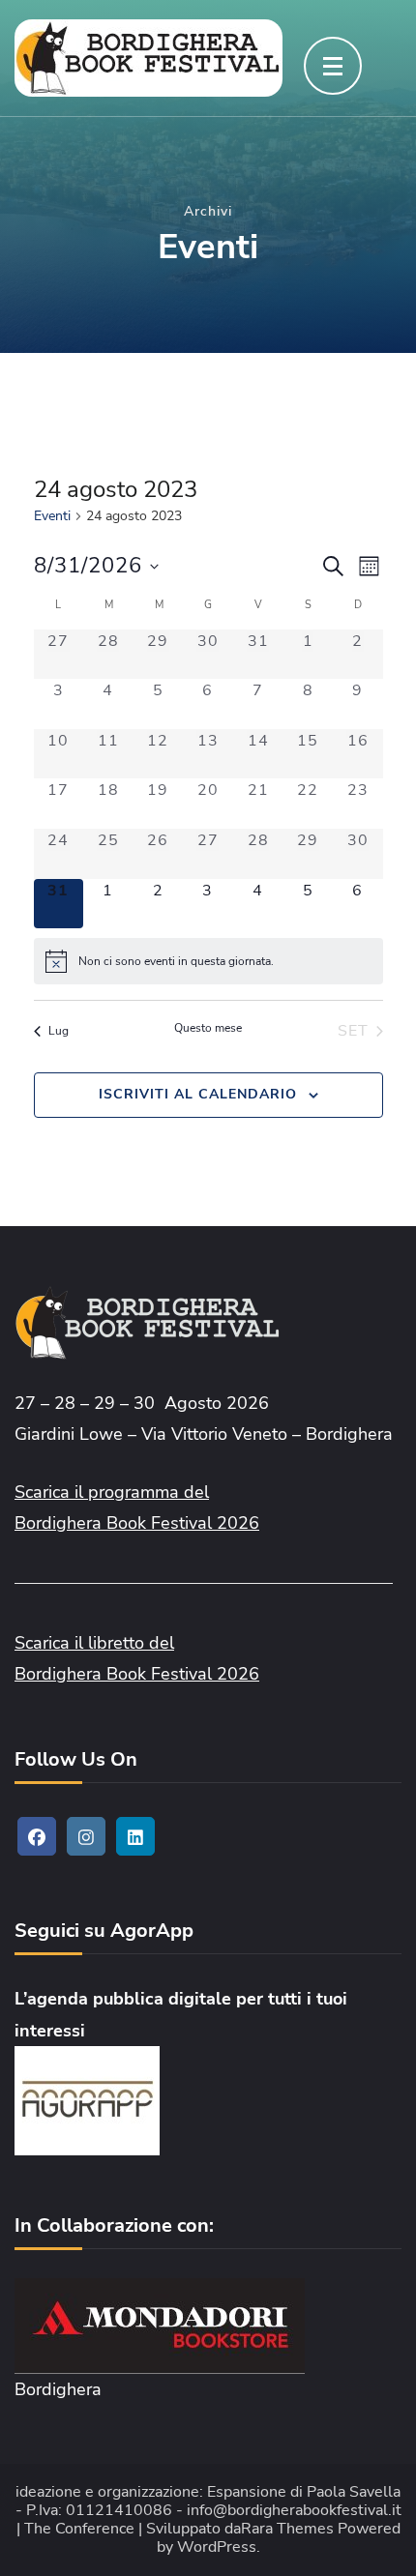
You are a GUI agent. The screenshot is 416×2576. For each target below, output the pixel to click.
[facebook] (37, 1836)
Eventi (52, 516)
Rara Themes (287, 2529)
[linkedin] (135, 1836)
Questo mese (208, 1028)
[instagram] (86, 1836)
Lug (59, 1031)
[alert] (208, 961)
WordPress (217, 2547)
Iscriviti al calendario (198, 1094)
